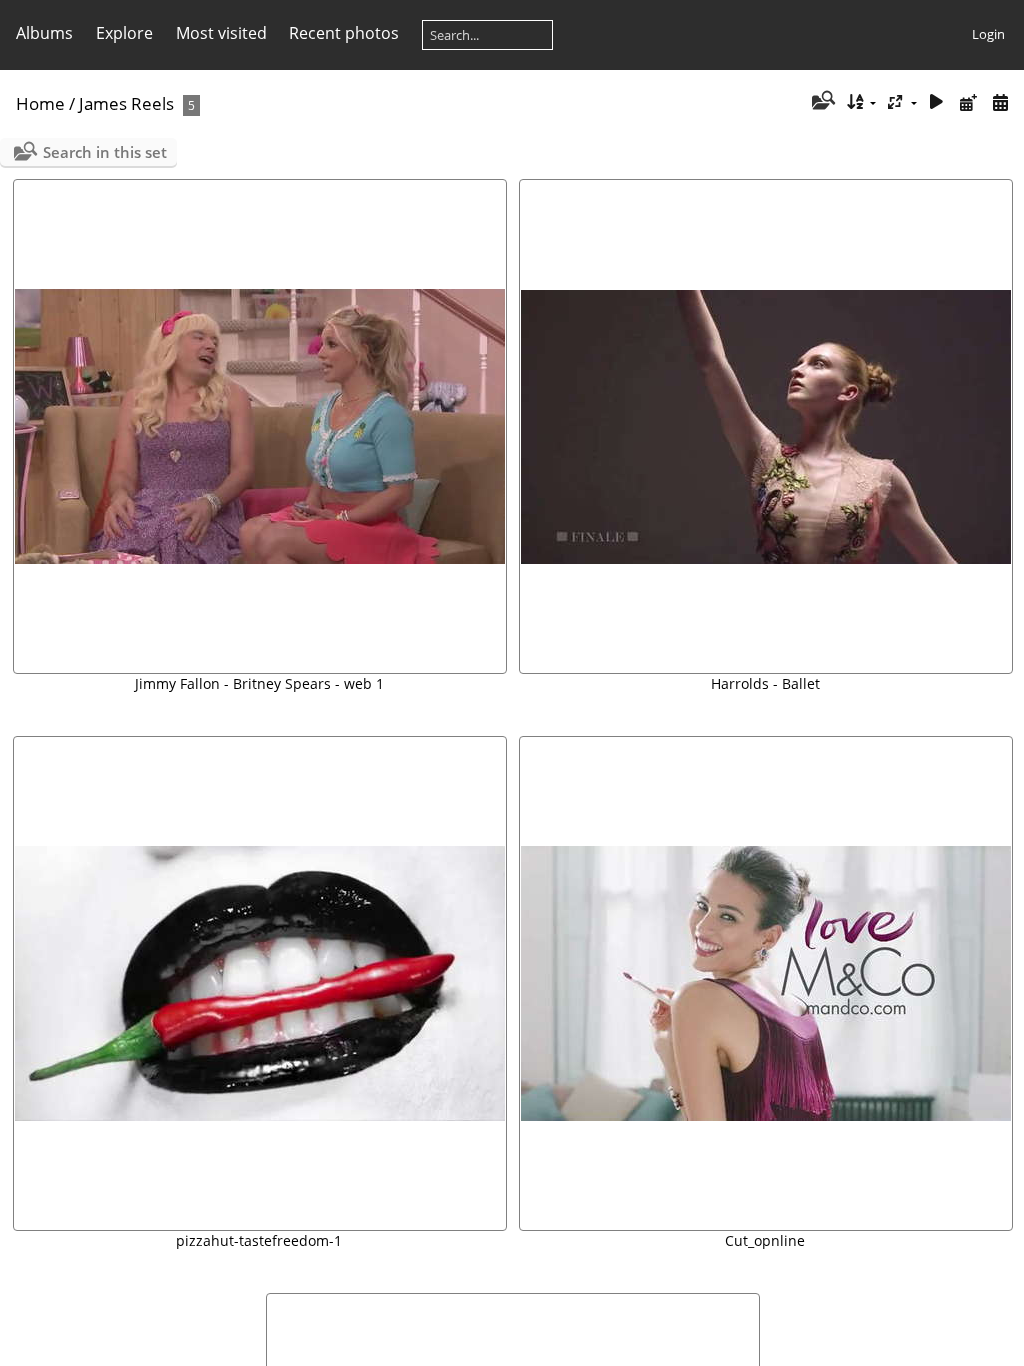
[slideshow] (937, 102)
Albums (44, 33)
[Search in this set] (821, 102)
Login (988, 34)
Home (40, 103)
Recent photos (344, 33)
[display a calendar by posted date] (968, 102)
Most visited (221, 33)
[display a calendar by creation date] (1000, 102)
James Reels (126, 103)
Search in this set (105, 152)
